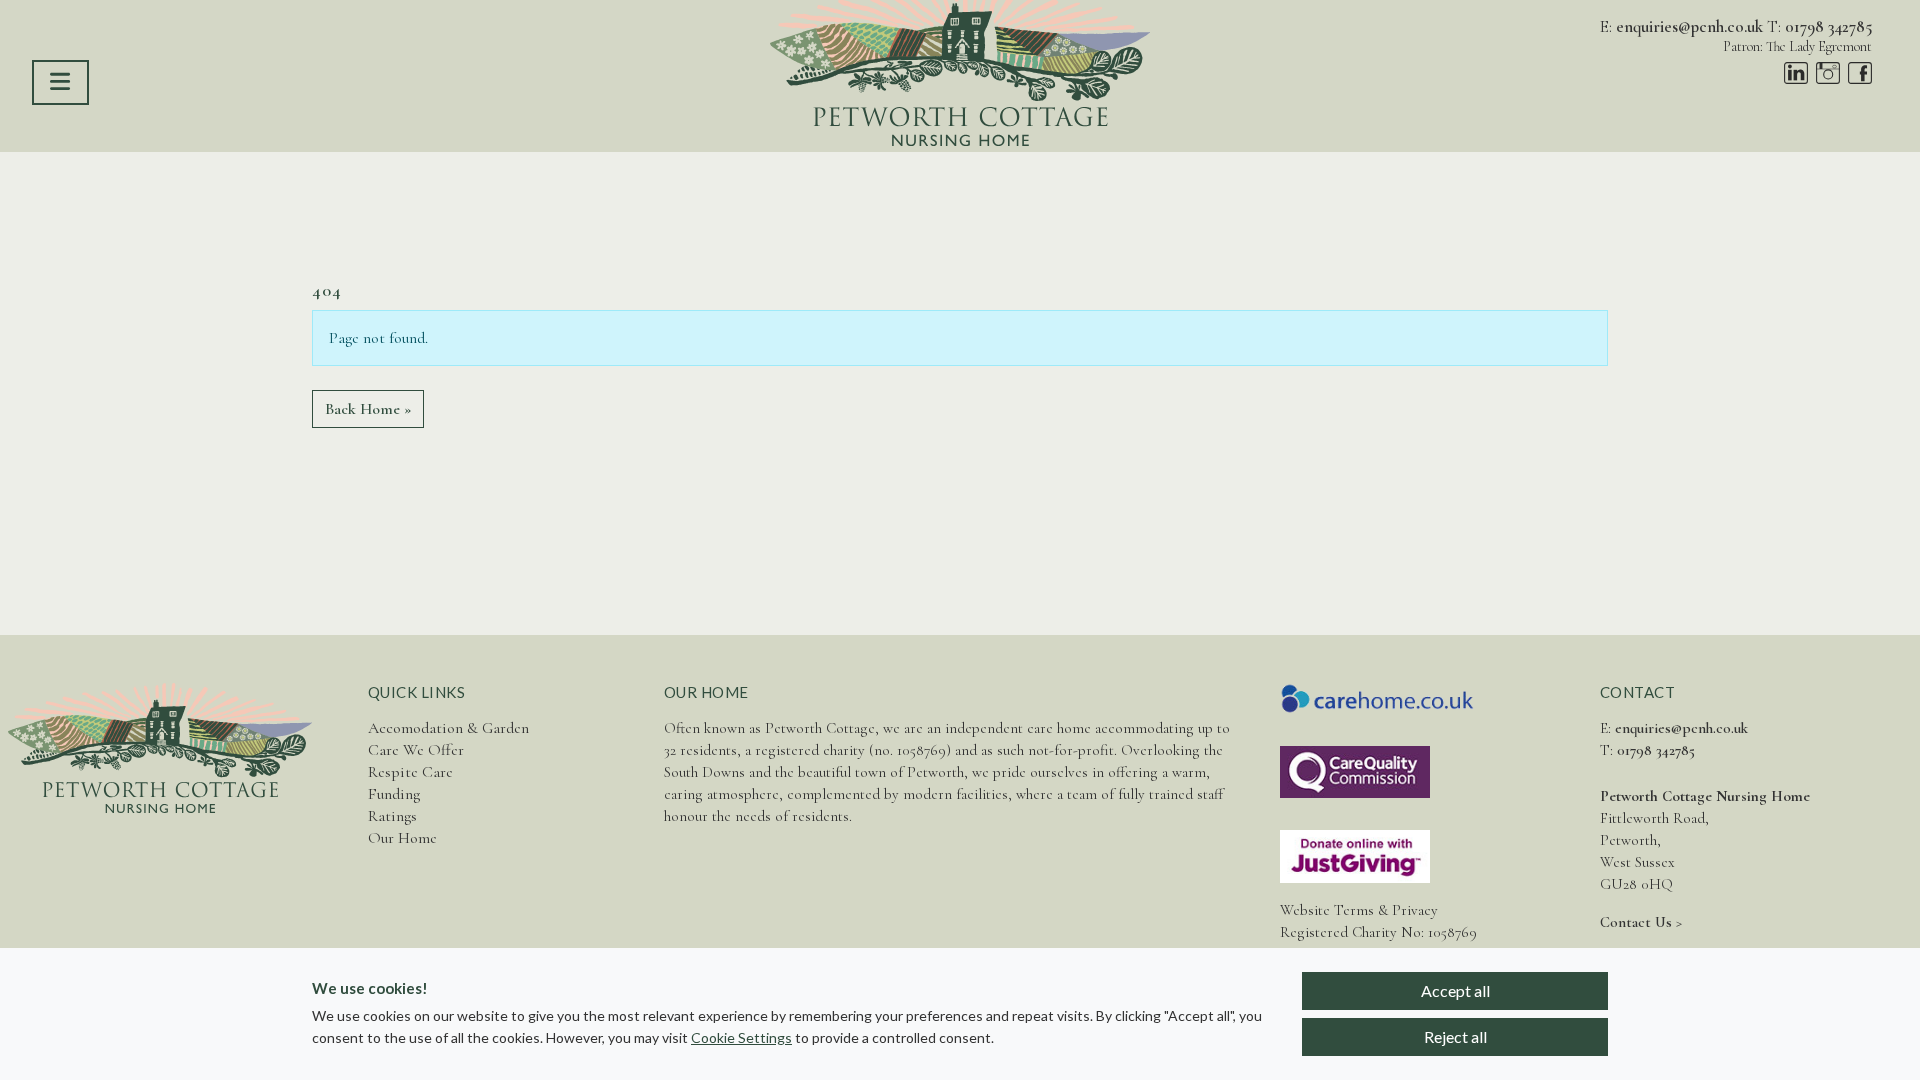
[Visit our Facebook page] (1860, 72)
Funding (394, 794)
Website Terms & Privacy (1359, 910)
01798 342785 (1828, 26)
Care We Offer (416, 750)
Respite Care (410, 772)
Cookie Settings (741, 1037)
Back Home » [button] (368, 409)
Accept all (1455, 990)
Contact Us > (1641, 922)
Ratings (392, 816)
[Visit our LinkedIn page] (1796, 72)
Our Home (402, 838)
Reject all (1455, 1036)
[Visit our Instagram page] (1828, 72)
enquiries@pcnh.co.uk (1689, 26)
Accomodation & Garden (448, 728)
